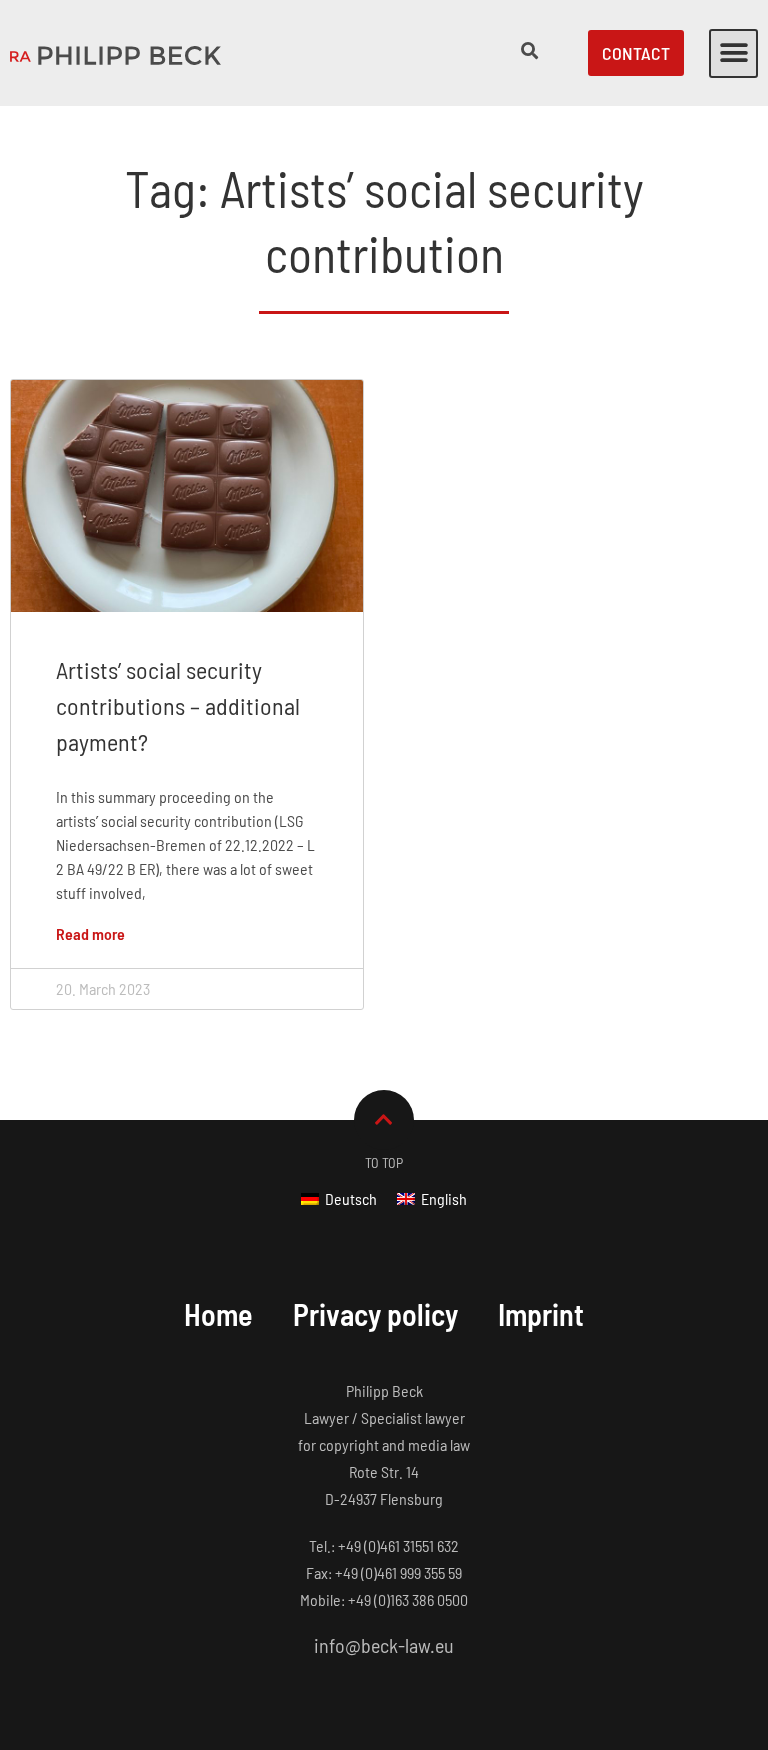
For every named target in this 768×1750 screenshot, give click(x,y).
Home (218, 1314)
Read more (90, 933)
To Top (384, 1162)
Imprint (541, 1314)
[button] (733, 53)
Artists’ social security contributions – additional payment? (178, 705)
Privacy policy (375, 1314)
